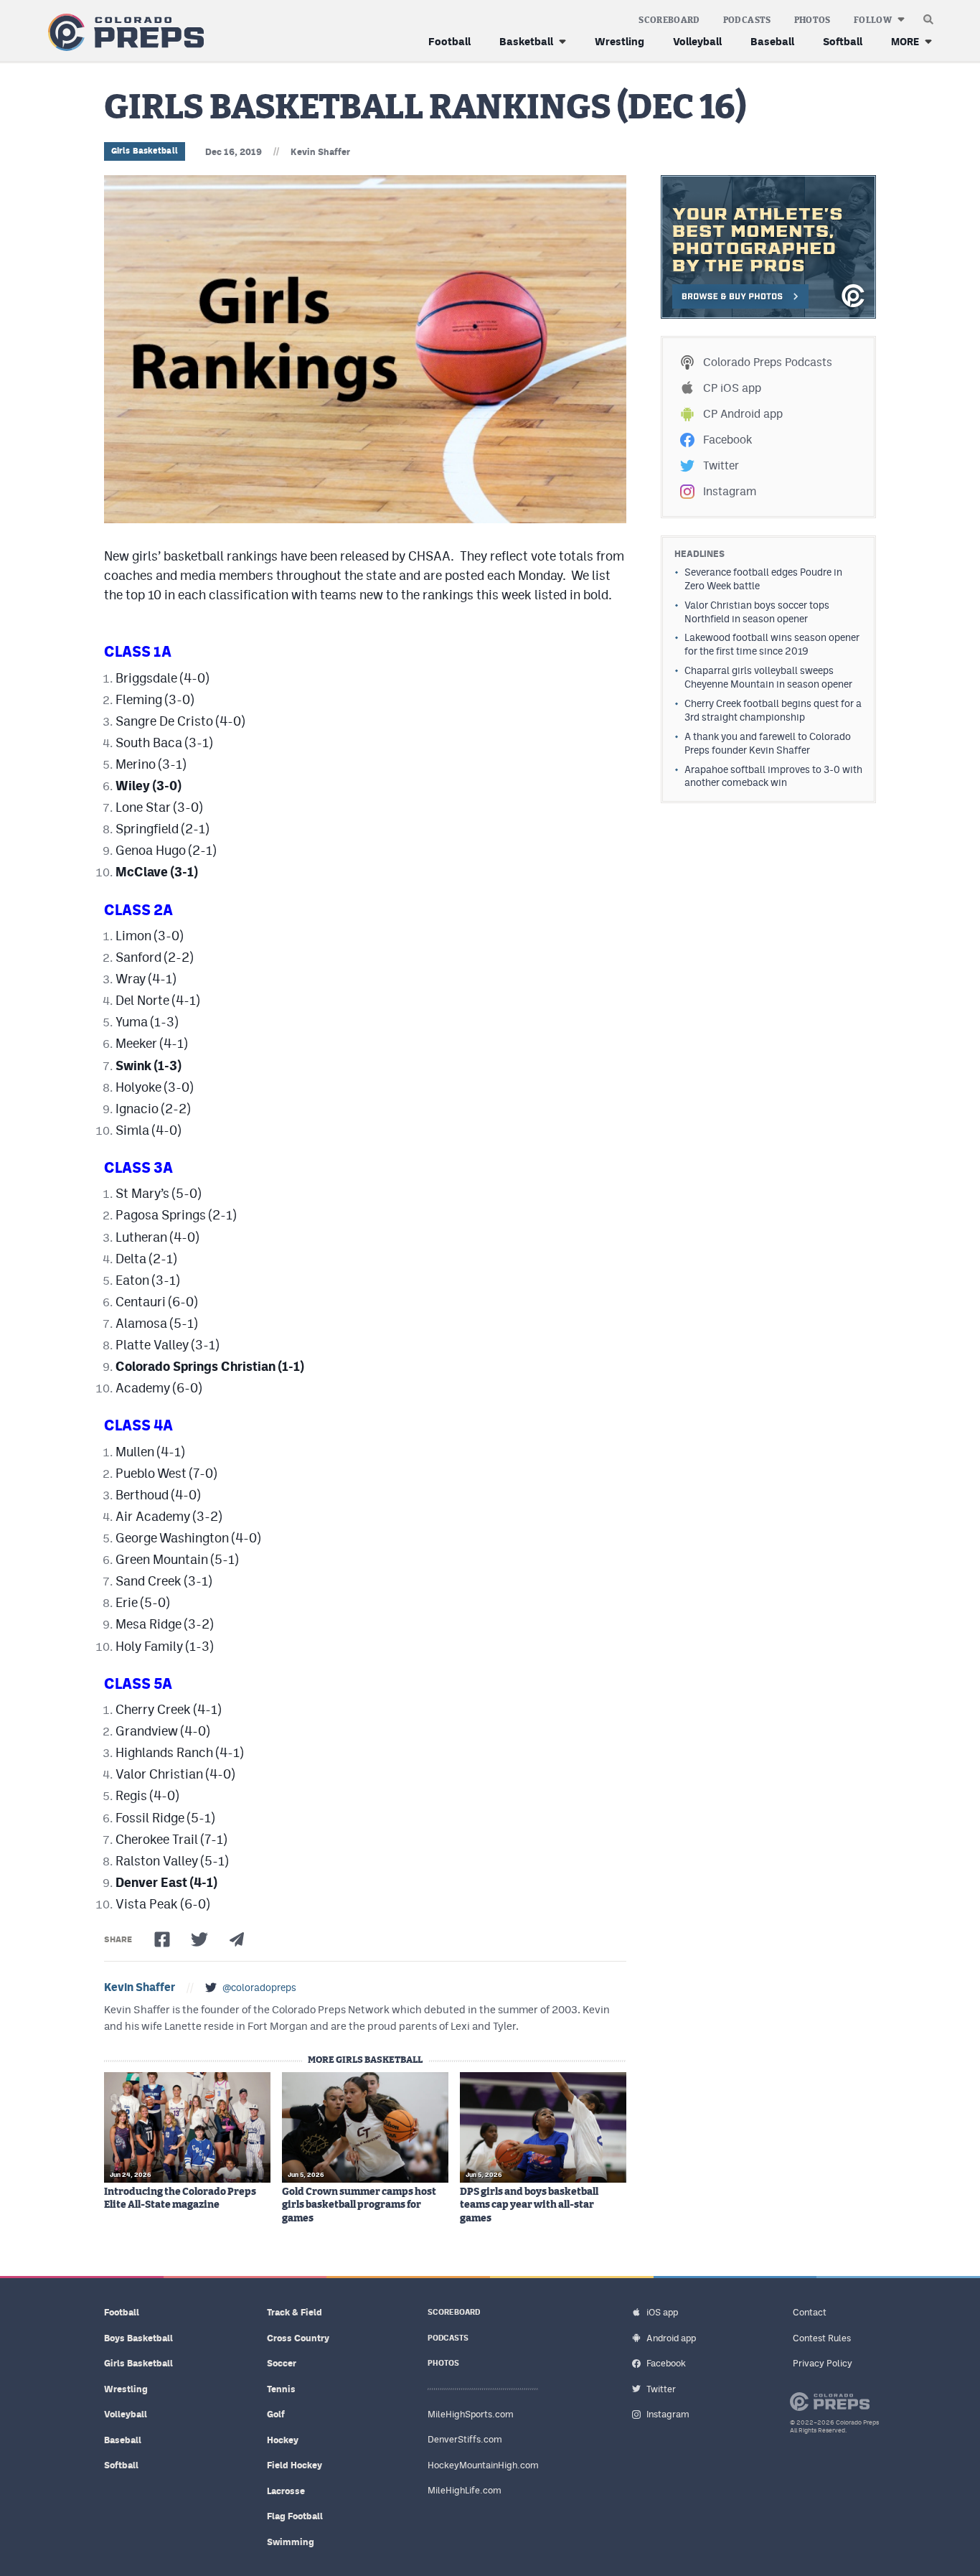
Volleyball (697, 41)
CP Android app (743, 414)
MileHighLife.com (465, 2490)
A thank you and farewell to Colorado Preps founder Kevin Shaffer (768, 743)
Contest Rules (822, 2338)
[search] (928, 16)
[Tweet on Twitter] (199, 1939)
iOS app (662, 2312)
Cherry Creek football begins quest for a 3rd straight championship (773, 710)
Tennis (281, 2389)
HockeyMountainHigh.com (483, 2465)
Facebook (727, 440)
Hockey (283, 2440)
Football (449, 41)
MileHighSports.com (471, 2414)
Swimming (291, 2542)
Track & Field (295, 2312)
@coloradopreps (259, 1987)
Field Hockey (295, 2465)
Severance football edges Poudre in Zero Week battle (763, 579)
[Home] (123, 33)
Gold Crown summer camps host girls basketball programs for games (359, 2205)
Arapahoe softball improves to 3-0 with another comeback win (773, 776)
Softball (843, 41)
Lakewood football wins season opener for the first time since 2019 (772, 644)
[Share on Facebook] (162, 1939)
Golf (276, 2414)
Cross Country (298, 2338)
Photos (812, 20)
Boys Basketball (138, 2338)
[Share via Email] (237, 1939)
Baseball (772, 41)
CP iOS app (732, 388)
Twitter (721, 465)
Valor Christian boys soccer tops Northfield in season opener (757, 612)
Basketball (526, 41)
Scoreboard (669, 20)
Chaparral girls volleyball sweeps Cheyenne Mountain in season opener (768, 677)
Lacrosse (286, 2491)
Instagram (730, 491)
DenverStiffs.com (465, 2439)
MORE (905, 41)
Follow (873, 20)
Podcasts (747, 20)
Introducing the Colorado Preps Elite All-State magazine (180, 2198)
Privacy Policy (823, 2363)
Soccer (282, 2363)
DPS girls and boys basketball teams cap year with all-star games (529, 2205)
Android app (671, 2338)
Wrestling (619, 41)
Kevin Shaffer (320, 152)
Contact (810, 2312)
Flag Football (295, 2516)
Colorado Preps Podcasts (768, 362)
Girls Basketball (145, 151)
